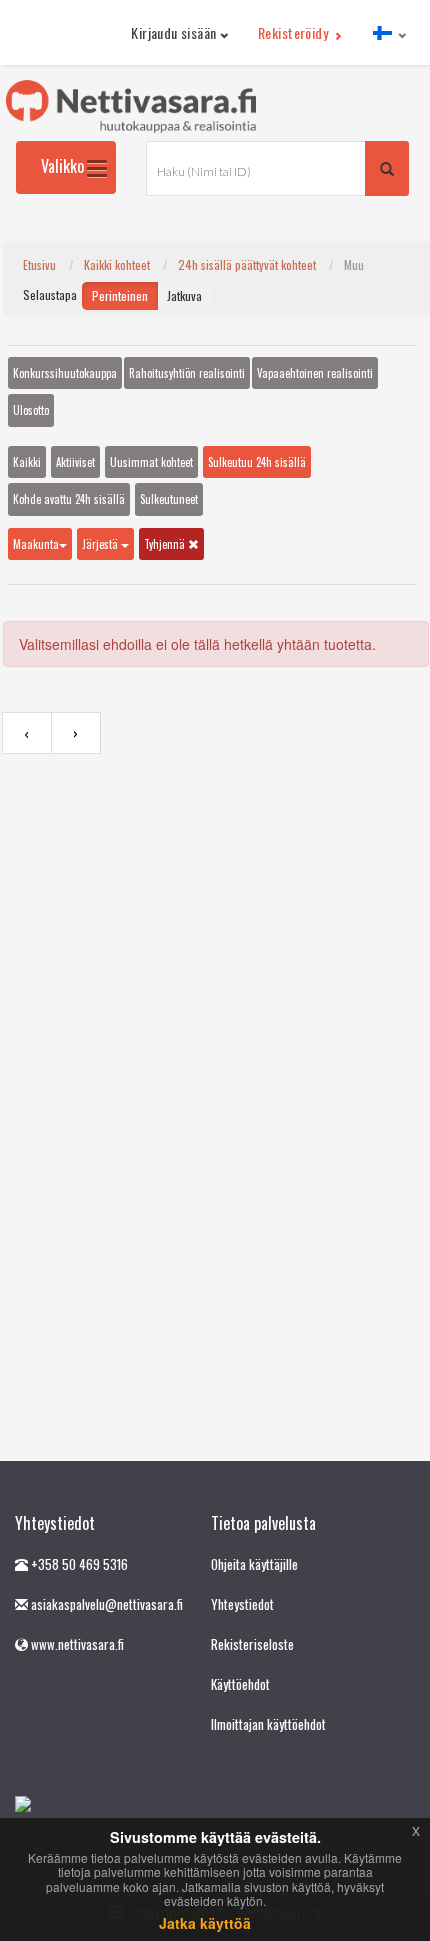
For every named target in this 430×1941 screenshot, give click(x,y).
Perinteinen (120, 295)
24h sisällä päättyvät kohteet (247, 264)
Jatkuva (184, 295)
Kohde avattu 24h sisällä (69, 499)
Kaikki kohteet (117, 264)
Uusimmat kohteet (151, 462)
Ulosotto (31, 410)
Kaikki (27, 462)
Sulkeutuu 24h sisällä (257, 462)
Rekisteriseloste (252, 1644)
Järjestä (101, 544)
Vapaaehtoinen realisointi (315, 373)
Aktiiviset (75, 462)
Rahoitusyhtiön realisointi (187, 373)
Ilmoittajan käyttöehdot (268, 1724)
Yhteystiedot (242, 1604)
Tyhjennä (166, 544)
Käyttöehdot (240, 1684)
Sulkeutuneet (169, 499)
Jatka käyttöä (205, 1923)
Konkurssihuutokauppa (65, 373)
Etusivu (39, 264)
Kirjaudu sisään (173, 32)
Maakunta (36, 544)
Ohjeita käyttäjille (254, 1564)
